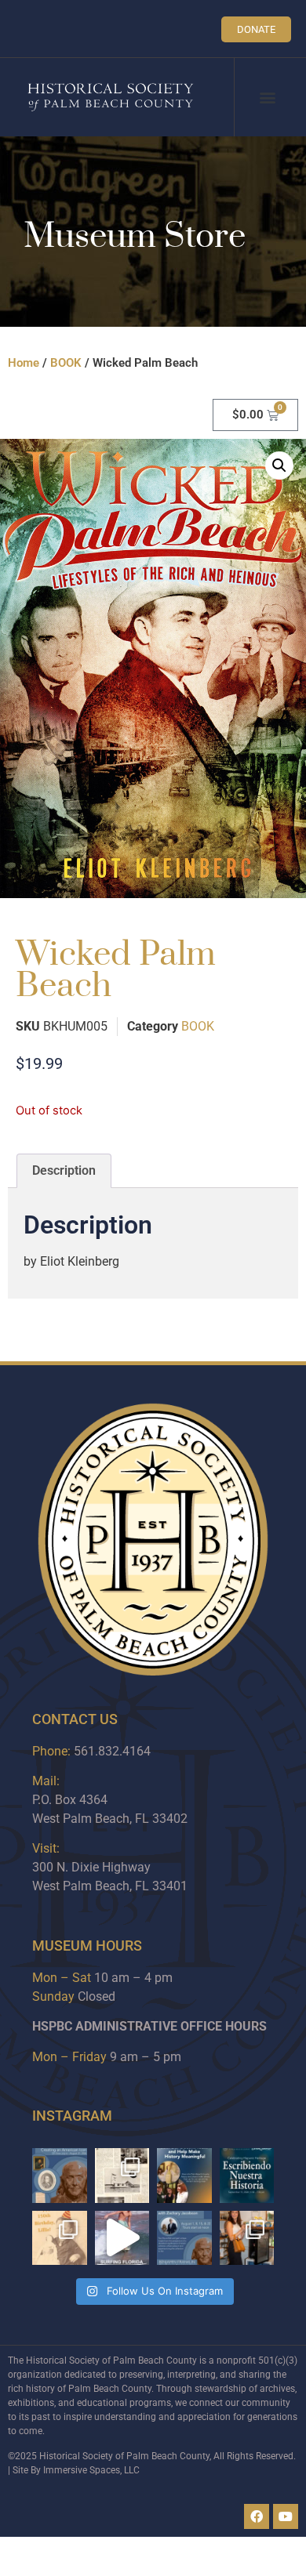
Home (24, 363)
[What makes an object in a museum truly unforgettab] (122, 2238)
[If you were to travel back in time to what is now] (122, 2176)
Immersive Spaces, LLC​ (91, 2470)
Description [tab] (64, 1170)
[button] (268, 98)
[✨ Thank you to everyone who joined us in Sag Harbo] (247, 2238)
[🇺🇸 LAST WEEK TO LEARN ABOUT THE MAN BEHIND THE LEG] (60, 2176)
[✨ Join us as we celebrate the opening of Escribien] (247, 2176)
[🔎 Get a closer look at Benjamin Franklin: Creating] (184, 2238)
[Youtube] (286, 2516)
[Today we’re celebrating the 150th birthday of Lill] (60, 2238)
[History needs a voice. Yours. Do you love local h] (184, 2176)
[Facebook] (257, 2516)
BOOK (66, 363)
